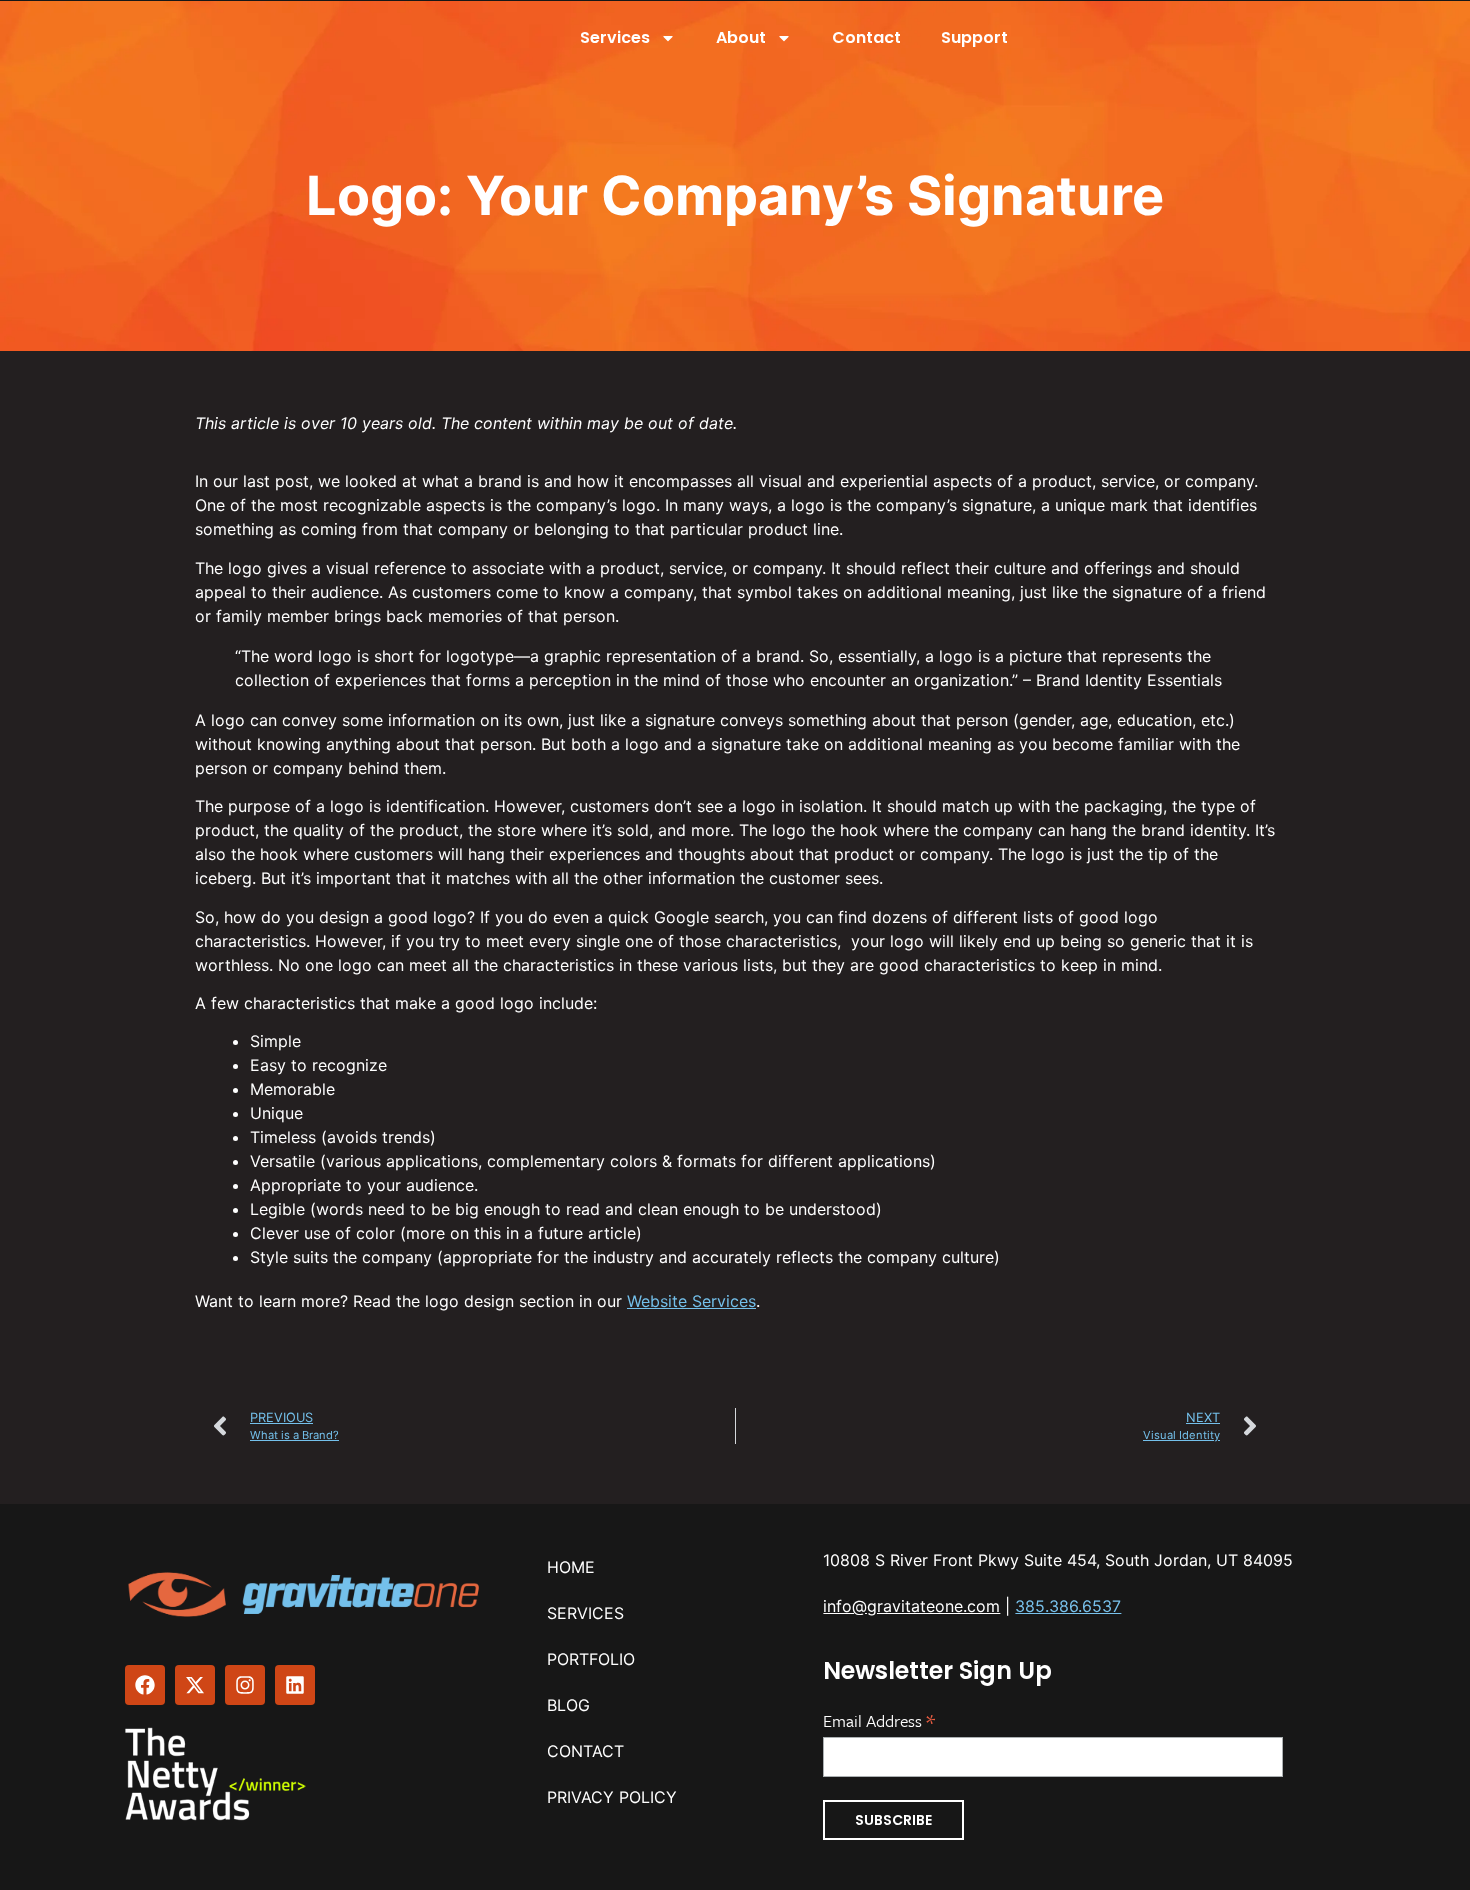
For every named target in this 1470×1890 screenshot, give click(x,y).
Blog (568, 1705)
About (741, 37)
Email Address (879, 1719)
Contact (866, 37)
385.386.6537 (1068, 1606)
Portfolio (591, 1659)
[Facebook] (145, 1685)
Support (974, 37)
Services (615, 37)
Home (571, 1567)
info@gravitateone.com (911, 1606)
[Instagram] (245, 1685)
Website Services (691, 1301)
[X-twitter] (195, 1685)
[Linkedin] (295, 1685)
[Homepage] (306, 1595)
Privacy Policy (612, 1797)
